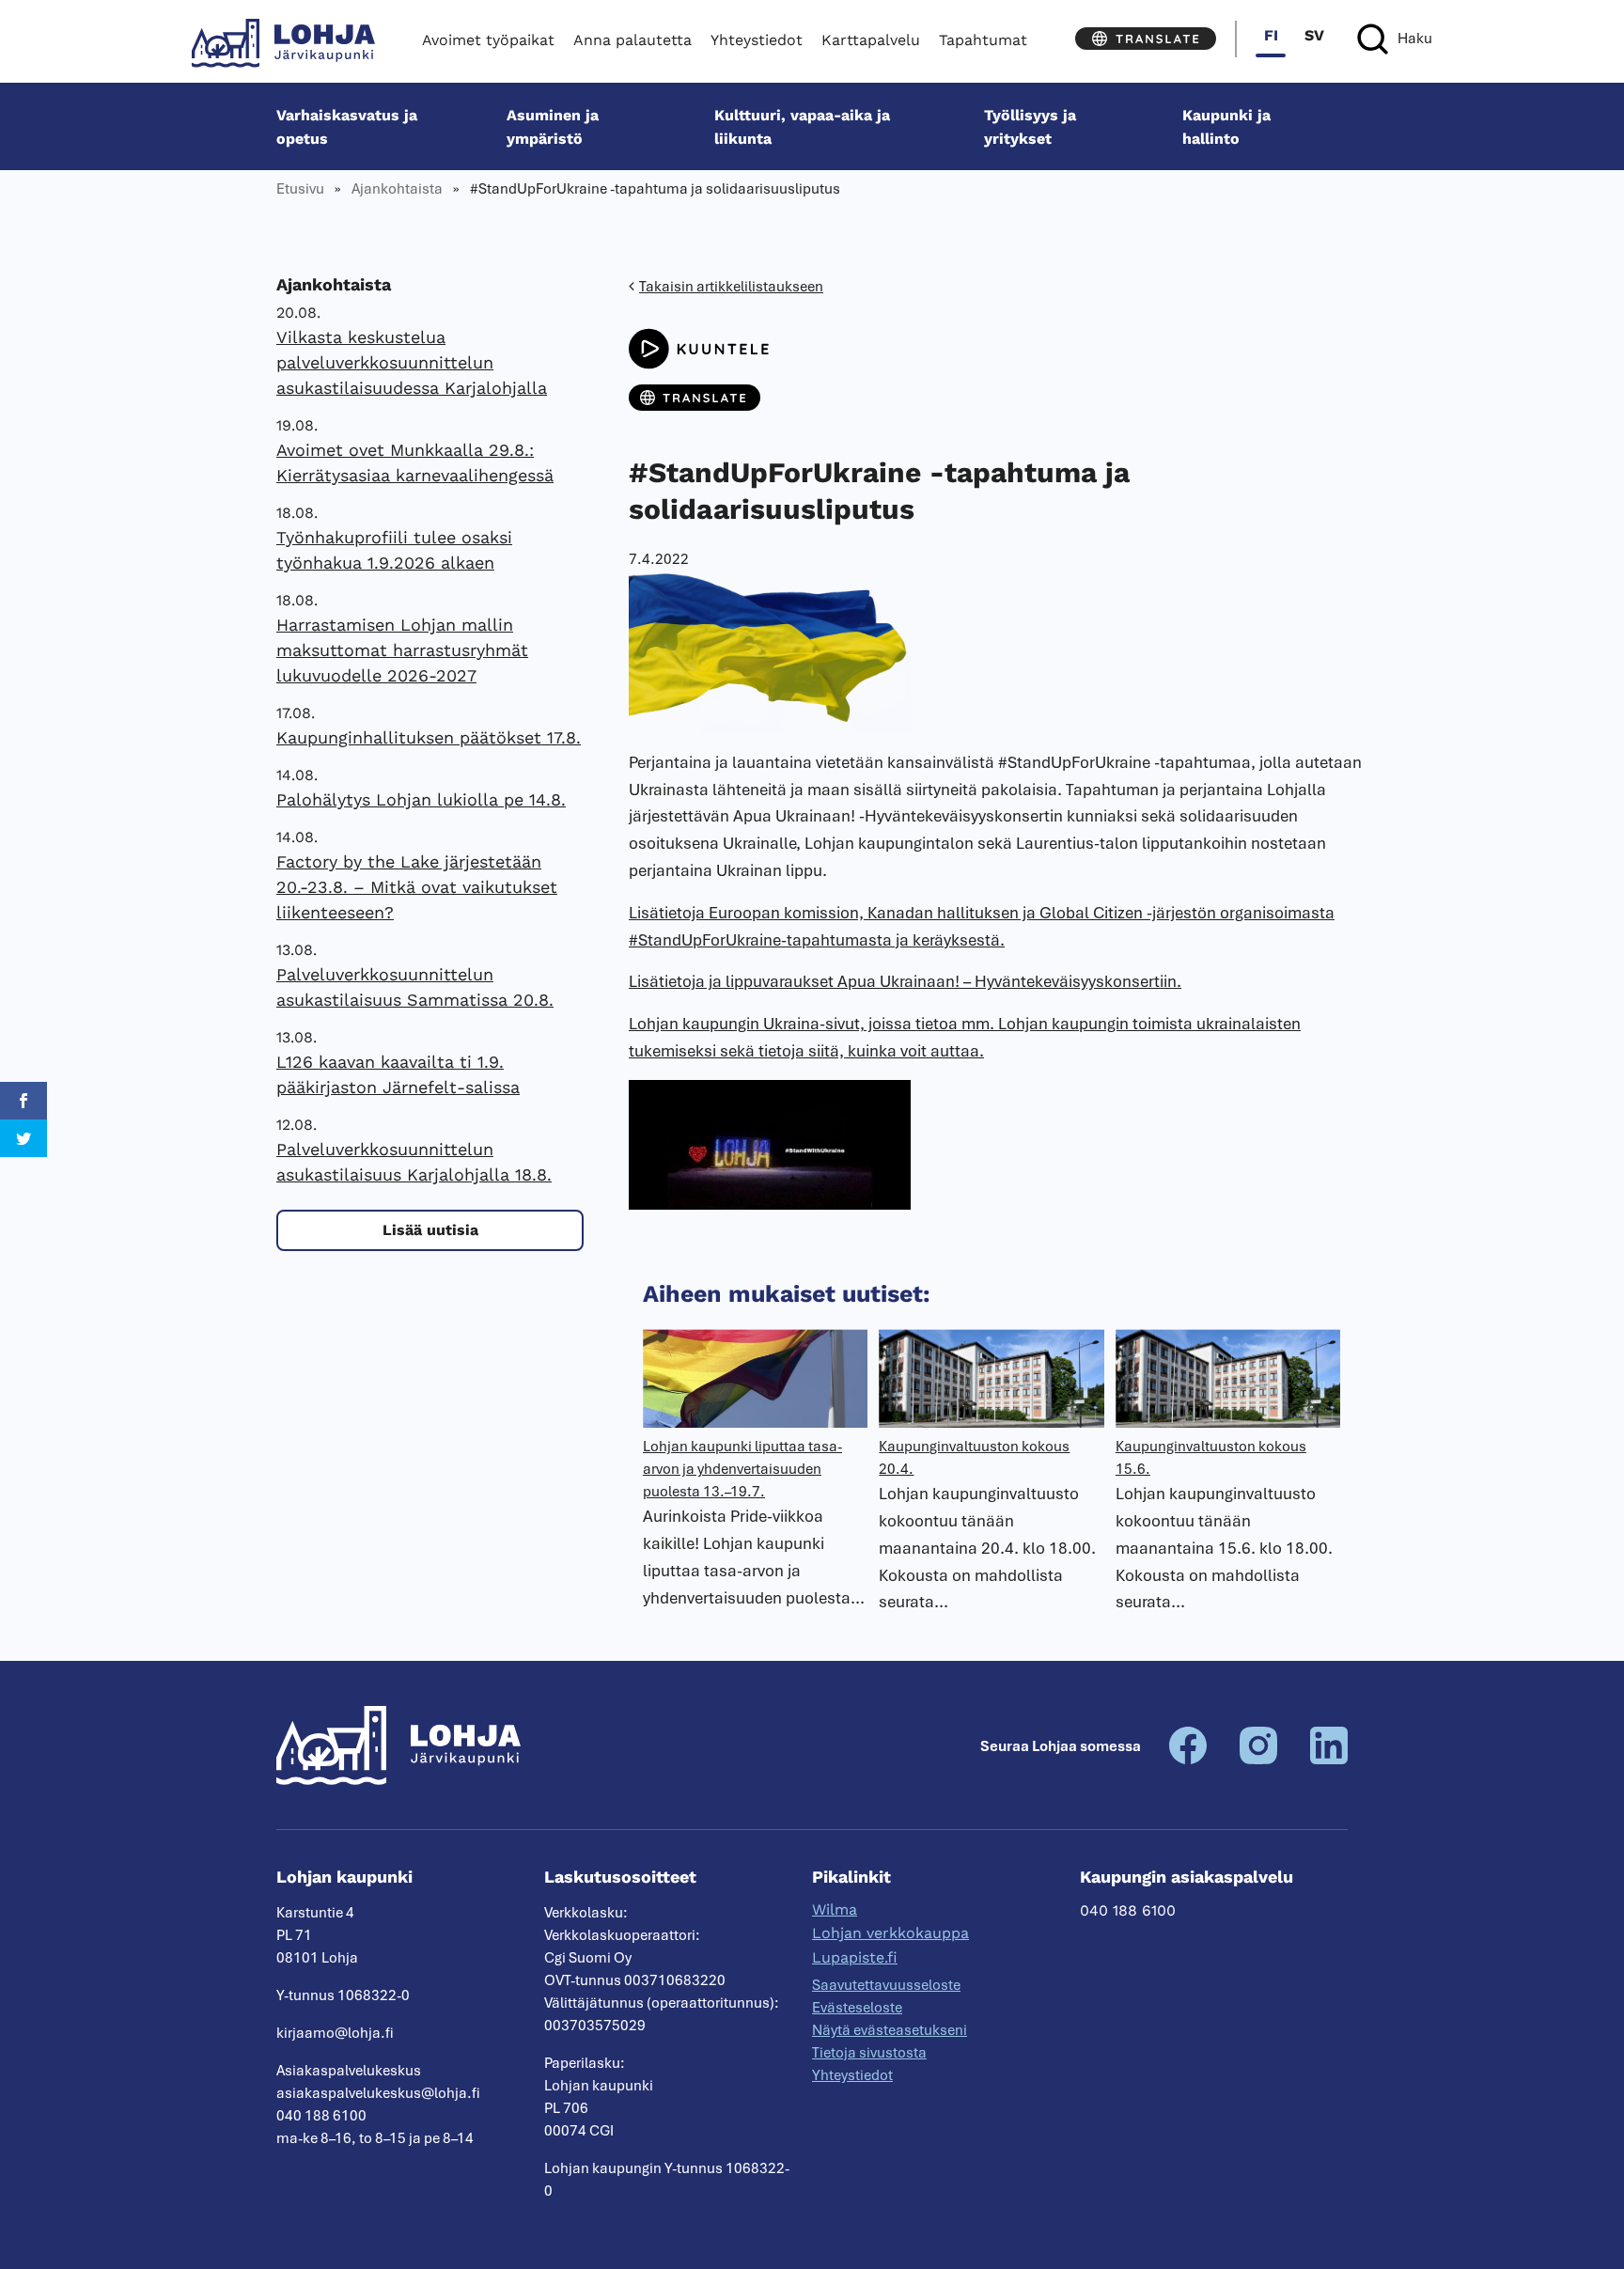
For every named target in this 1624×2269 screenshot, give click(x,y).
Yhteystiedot (757, 40)
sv (1314, 35)
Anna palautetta (632, 40)
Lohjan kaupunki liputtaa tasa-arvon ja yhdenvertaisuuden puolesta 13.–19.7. (742, 1469)
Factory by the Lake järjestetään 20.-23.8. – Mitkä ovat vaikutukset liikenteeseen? (417, 887)
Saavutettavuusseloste (886, 1985)
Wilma (835, 1909)
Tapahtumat (983, 40)
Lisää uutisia (430, 1230)
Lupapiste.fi (855, 1957)
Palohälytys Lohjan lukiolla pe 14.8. (421, 799)
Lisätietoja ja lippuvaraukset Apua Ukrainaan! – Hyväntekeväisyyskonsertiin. (905, 981)
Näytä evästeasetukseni (890, 2030)
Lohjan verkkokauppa (890, 1933)
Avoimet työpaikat (488, 40)
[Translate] (1146, 39)
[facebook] (1188, 1760)
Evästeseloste (857, 2008)
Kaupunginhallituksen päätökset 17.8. (429, 737)
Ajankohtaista (397, 189)
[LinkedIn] (1329, 1760)
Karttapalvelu (871, 40)
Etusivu (300, 189)
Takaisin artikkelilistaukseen (731, 287)
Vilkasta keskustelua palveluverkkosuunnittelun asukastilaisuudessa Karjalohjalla (412, 362)
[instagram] (1258, 1760)
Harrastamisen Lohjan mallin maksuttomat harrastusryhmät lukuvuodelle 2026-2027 (402, 650)
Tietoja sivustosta (869, 2053)
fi (1271, 35)
